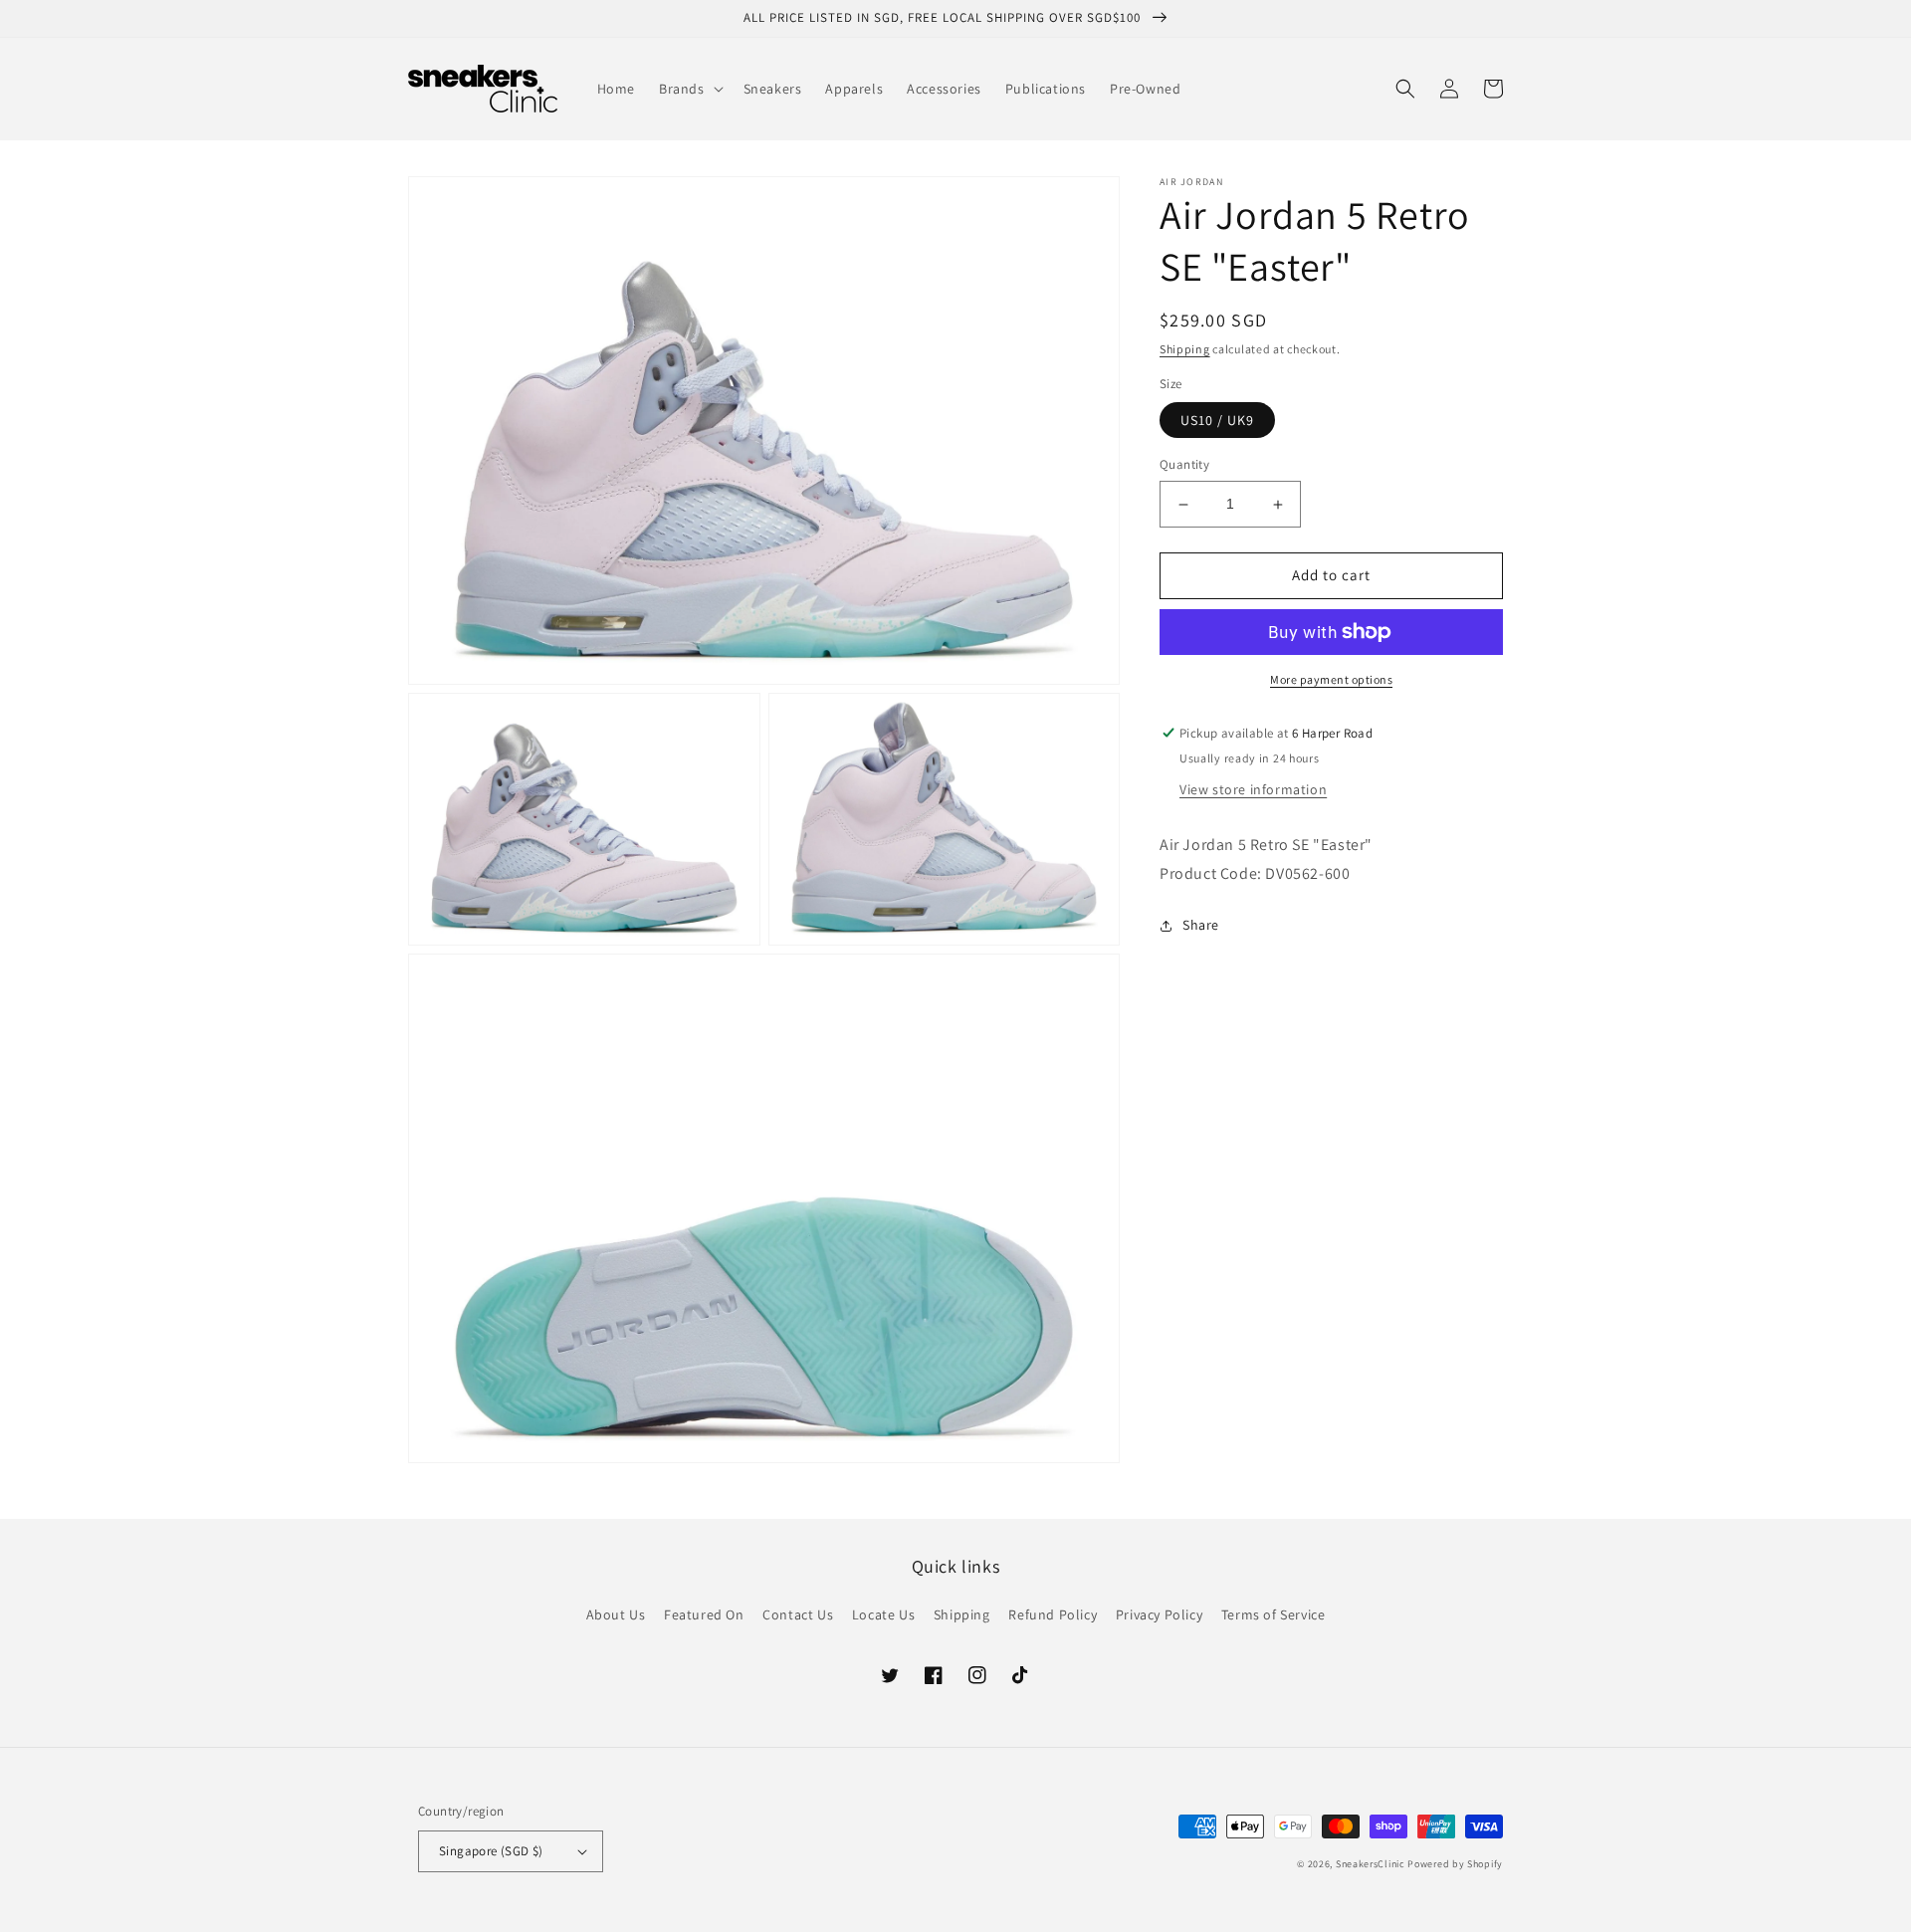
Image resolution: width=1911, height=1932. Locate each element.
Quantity (1184, 465)
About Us (616, 1614)
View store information (1253, 789)
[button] (689, 89)
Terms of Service (1274, 1614)
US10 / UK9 (1217, 421)
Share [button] (1201, 926)
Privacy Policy (1159, 1614)
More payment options (1331, 679)
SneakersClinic (1371, 1864)
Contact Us (798, 1614)
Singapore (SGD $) (491, 1851)
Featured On (704, 1614)
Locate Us (883, 1614)
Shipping (1185, 349)
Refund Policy (1053, 1614)
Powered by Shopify (1455, 1864)
